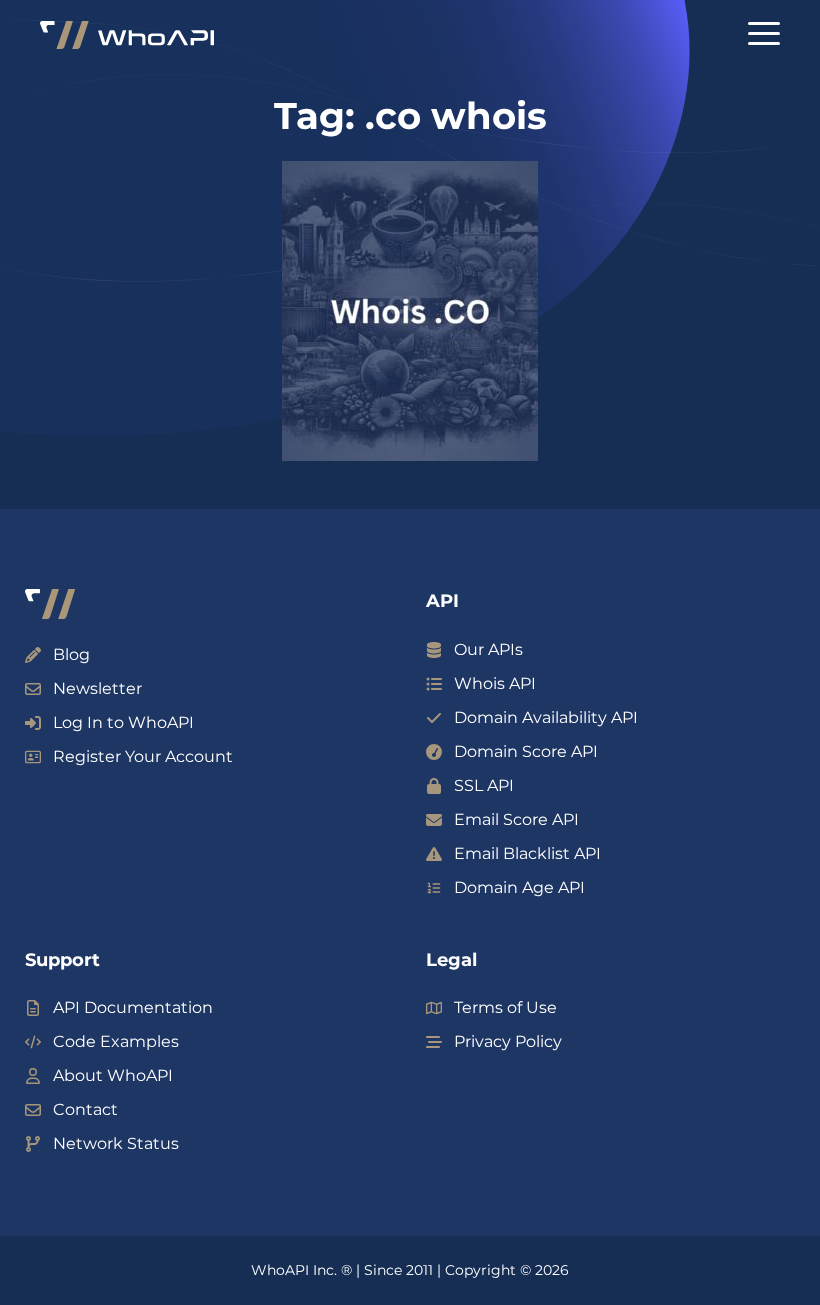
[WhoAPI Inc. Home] (127, 35)
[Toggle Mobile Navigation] (764, 34)
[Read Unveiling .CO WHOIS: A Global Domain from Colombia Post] (410, 311)
